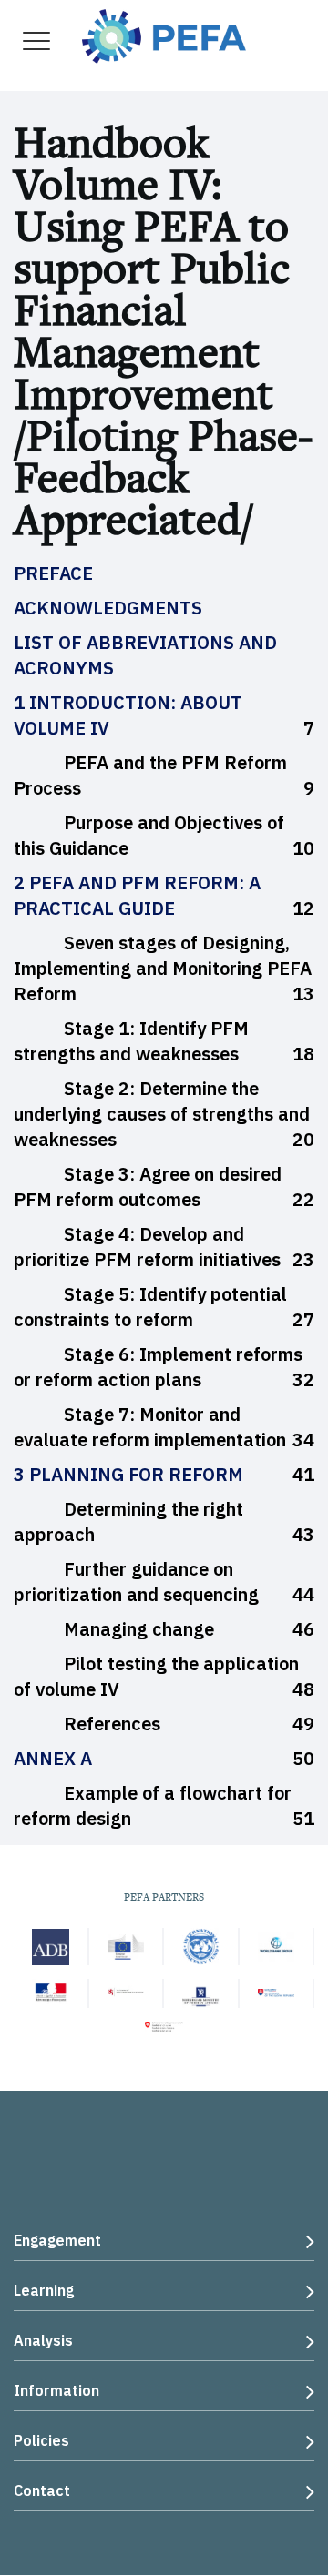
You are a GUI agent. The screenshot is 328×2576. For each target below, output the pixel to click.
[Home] (164, 34)
